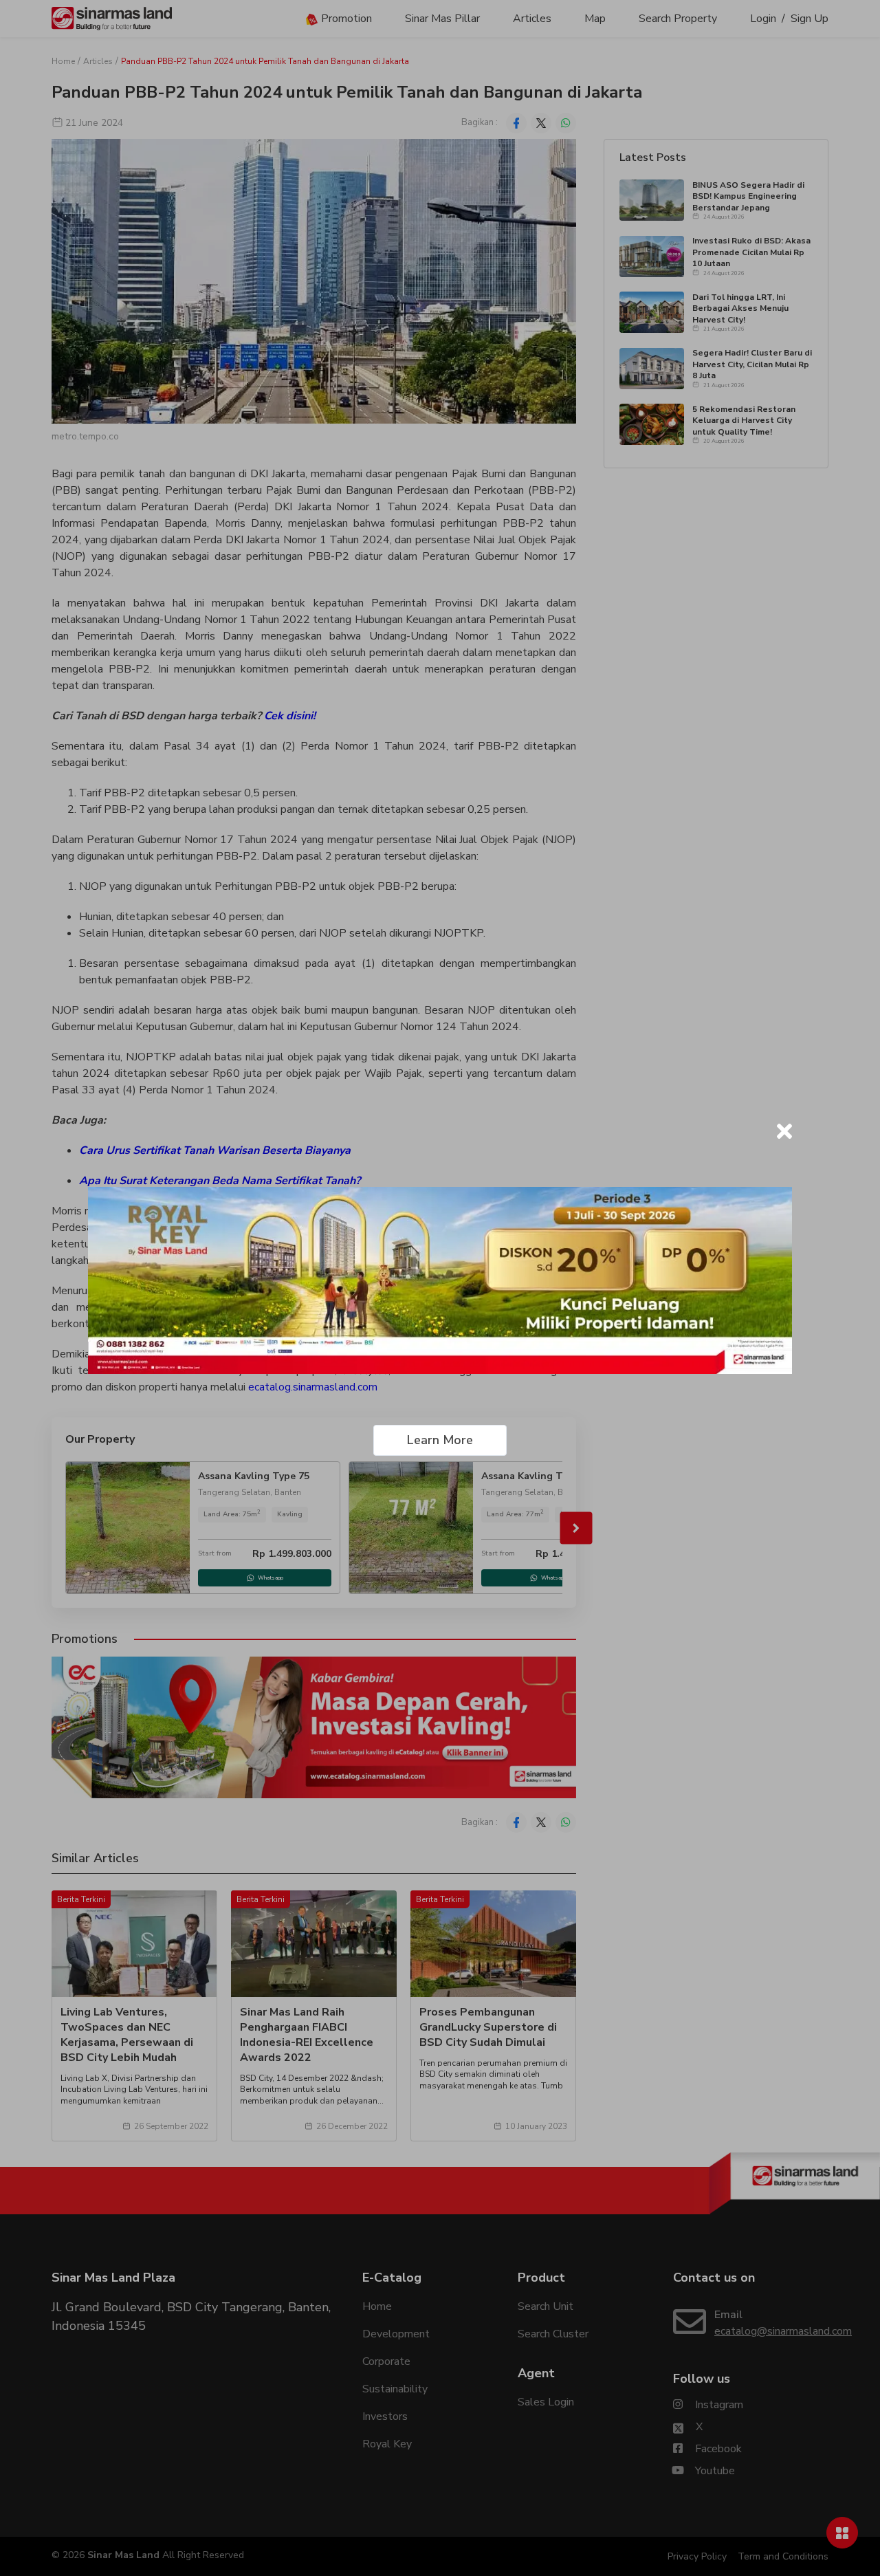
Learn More (440, 1440)
